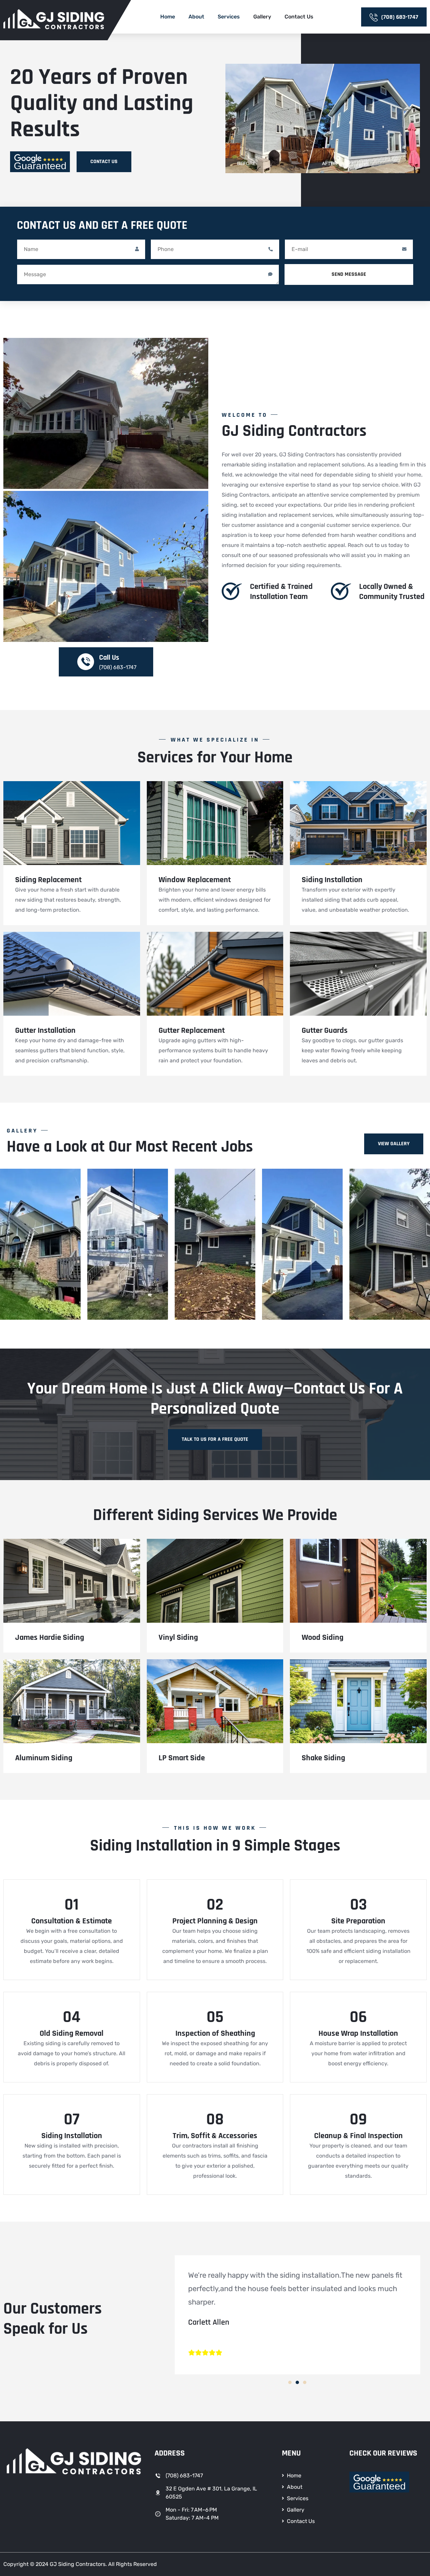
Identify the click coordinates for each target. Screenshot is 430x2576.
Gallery (262, 17)
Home (168, 17)
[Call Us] (86, 662)
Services (229, 17)
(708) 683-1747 (400, 17)
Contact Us (299, 17)
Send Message (349, 274)
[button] (290, 2382)
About (196, 17)
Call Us (109, 658)
